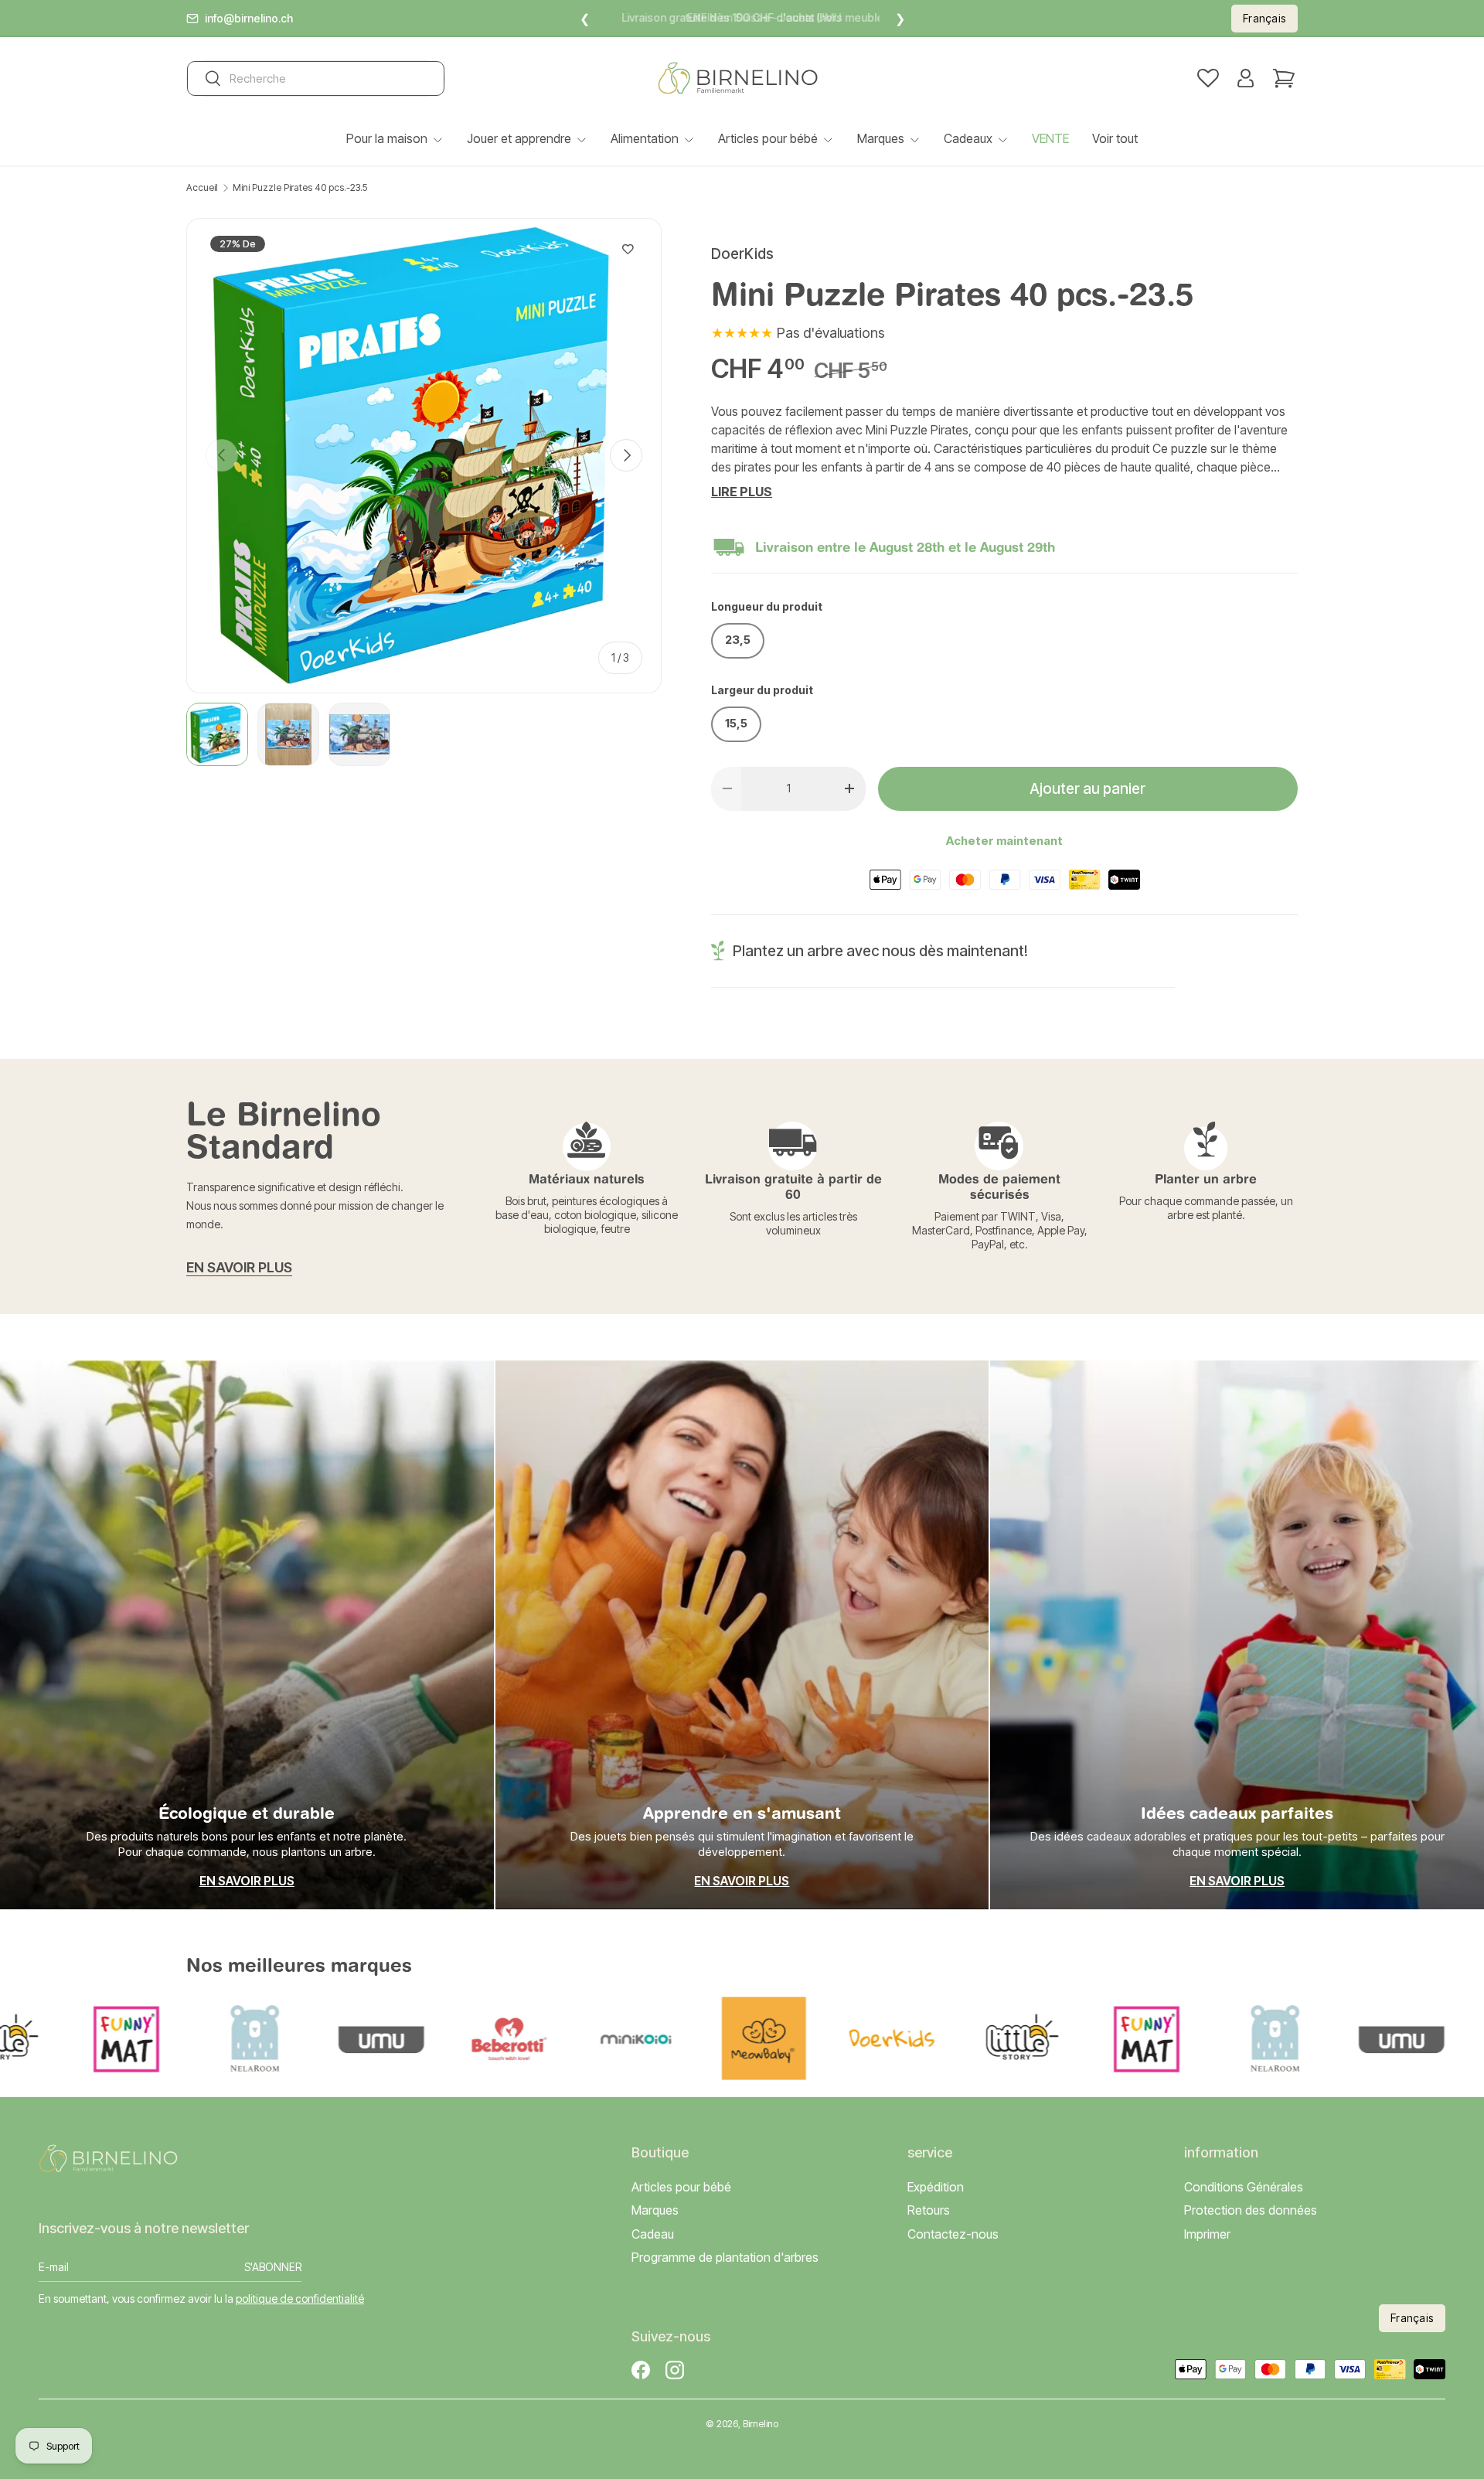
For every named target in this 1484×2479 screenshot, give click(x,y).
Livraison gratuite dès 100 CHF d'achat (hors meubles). (742, 17)
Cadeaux (968, 138)
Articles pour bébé (768, 138)
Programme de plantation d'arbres (725, 2257)
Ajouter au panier (1087, 789)
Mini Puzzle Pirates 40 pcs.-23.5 (300, 188)
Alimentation (645, 138)
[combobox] (316, 78)
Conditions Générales (1244, 2187)
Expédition (936, 2187)
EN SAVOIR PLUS (239, 1267)
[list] (424, 456)
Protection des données (1251, 2211)
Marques (881, 138)
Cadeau (653, 2234)
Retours (929, 2211)
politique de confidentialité (300, 2299)
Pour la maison (387, 138)
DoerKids (742, 254)
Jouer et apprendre (519, 138)
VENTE (1050, 138)
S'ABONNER (273, 2268)
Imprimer (1207, 2234)
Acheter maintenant (1004, 841)
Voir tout (1115, 138)
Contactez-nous (953, 2234)
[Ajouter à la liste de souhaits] (628, 250)
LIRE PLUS (742, 492)
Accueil (202, 188)
